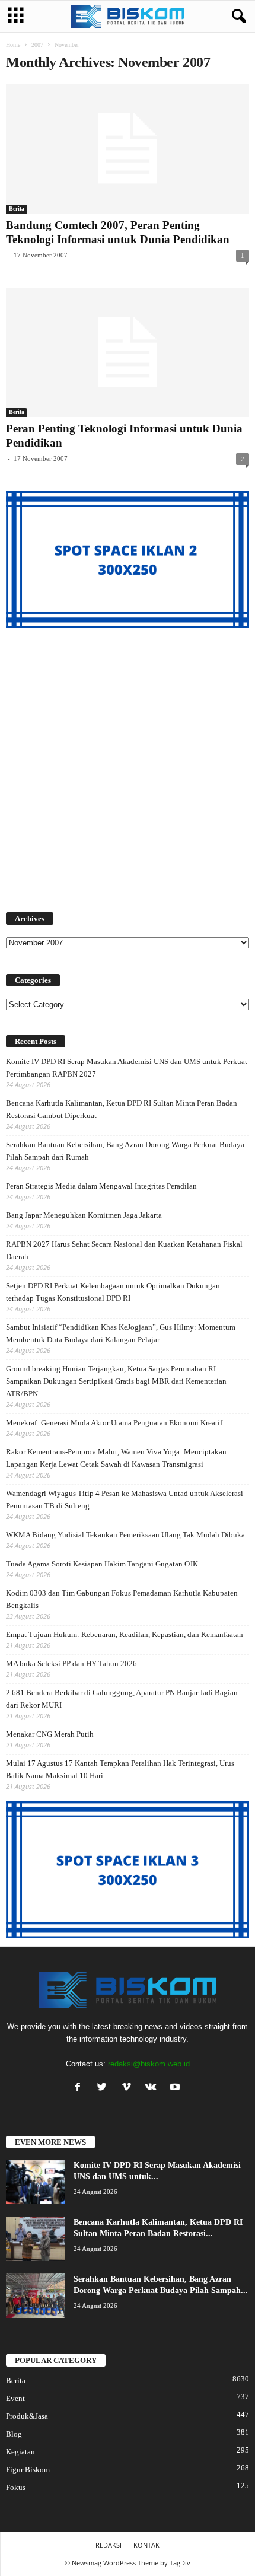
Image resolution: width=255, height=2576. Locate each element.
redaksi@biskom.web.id (149, 2064)
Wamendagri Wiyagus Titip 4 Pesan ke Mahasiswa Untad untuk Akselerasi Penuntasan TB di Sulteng (125, 1499)
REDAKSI (109, 2545)
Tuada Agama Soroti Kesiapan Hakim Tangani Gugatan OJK (102, 1564)
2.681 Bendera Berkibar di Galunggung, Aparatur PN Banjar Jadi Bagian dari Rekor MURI (122, 1699)
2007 (37, 45)
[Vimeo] (129, 2088)
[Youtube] (176, 2088)
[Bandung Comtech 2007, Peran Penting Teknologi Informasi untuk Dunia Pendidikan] (128, 149)
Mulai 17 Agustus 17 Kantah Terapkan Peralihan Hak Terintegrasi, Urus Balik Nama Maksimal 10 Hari (120, 1769)
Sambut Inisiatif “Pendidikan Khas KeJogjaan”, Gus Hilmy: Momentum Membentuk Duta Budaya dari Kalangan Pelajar (121, 1333)
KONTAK (146, 2545)
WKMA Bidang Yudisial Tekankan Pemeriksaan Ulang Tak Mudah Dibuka (125, 1535)
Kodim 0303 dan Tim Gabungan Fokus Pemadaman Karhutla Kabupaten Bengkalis (122, 1599)
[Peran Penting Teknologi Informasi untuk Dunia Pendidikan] (128, 353)
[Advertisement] (128, 763)
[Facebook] (80, 2088)
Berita (17, 208)
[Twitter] (105, 2088)
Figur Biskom (28, 2470)
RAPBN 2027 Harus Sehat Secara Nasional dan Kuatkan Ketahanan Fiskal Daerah (124, 1250)
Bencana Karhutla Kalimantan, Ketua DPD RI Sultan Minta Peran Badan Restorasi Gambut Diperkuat (122, 1109)
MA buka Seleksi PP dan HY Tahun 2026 (71, 1663)
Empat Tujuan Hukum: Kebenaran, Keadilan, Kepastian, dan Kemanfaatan (125, 1634)
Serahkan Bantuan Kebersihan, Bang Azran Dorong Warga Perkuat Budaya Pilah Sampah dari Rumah (125, 1151)
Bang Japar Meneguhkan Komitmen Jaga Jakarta (84, 1215)
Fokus (16, 2487)
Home (13, 45)
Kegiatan (20, 2452)
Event (15, 2398)
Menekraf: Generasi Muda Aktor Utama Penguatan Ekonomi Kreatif (114, 1423)
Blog (14, 2434)
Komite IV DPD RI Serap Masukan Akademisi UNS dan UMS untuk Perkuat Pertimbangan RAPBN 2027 (127, 1068)
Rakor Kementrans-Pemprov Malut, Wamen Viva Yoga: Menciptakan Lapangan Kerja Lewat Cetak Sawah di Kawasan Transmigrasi (116, 1458)
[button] (237, 17)
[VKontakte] (153, 2088)
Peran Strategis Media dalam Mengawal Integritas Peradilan (101, 1186)
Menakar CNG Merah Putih (50, 1734)
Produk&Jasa (27, 2416)
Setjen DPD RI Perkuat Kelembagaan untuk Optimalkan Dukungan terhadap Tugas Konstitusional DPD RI (113, 1292)
